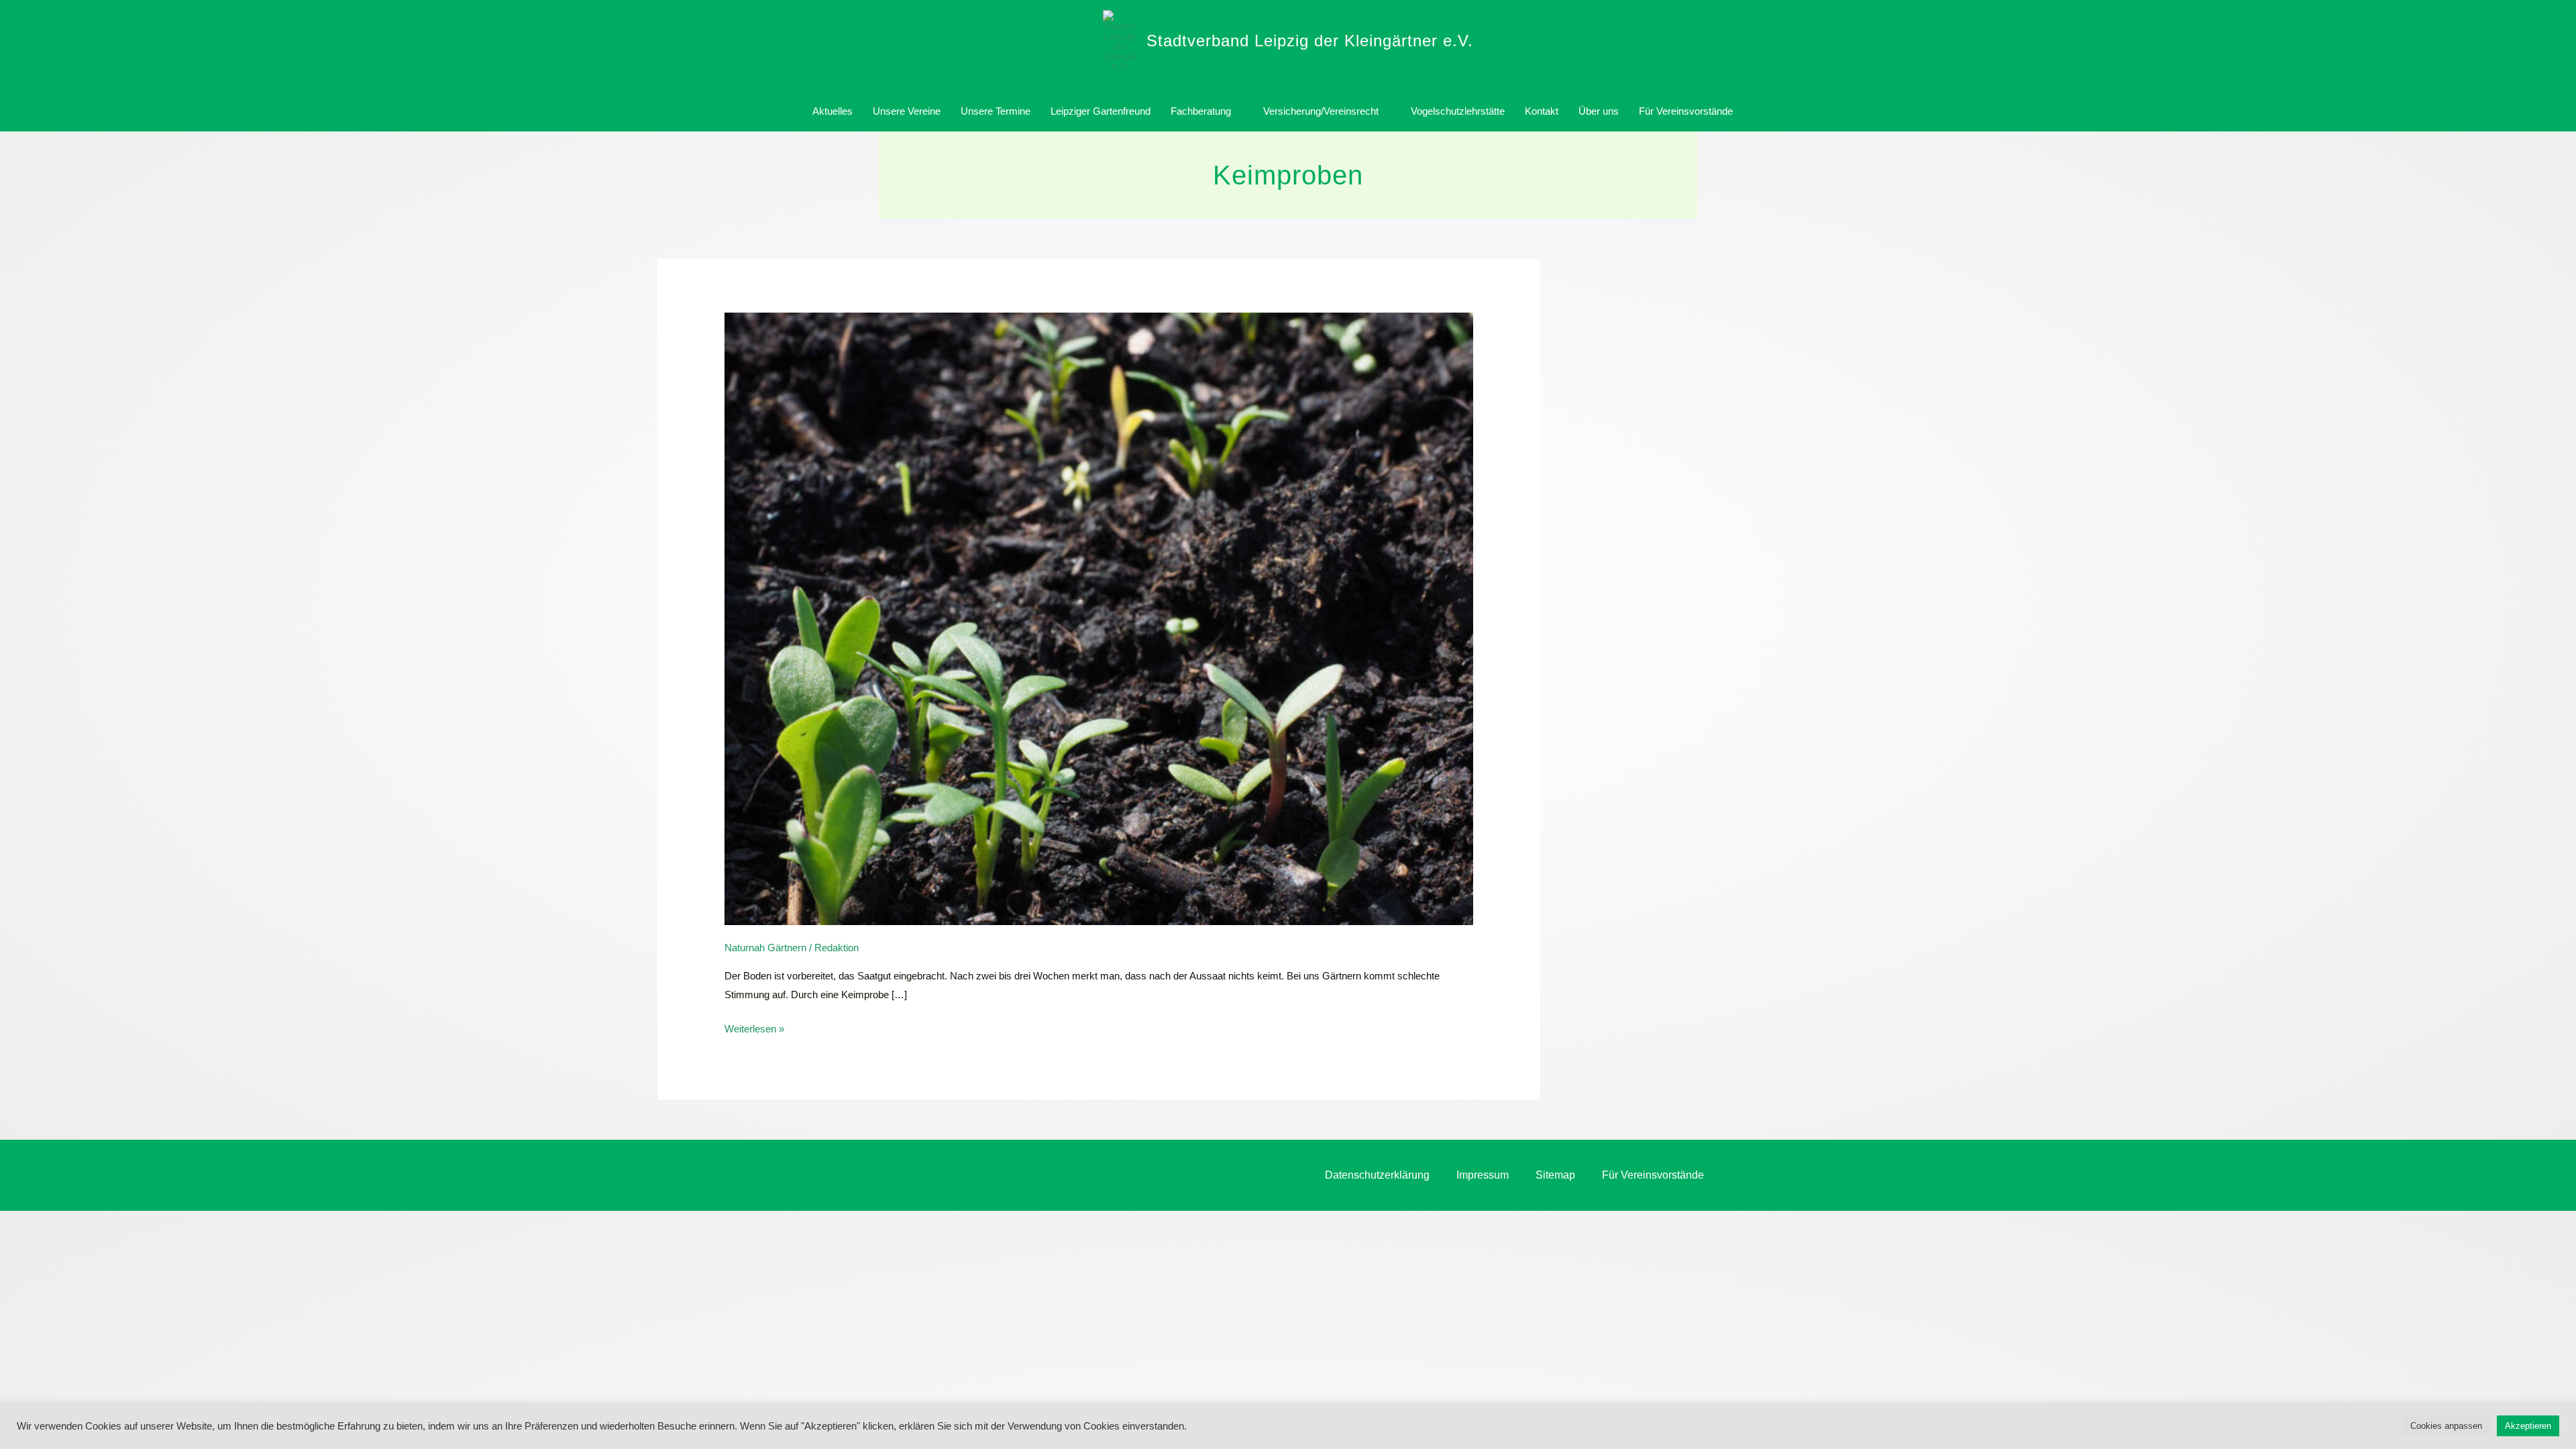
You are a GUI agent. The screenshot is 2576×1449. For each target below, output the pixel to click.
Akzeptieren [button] (2528, 1426)
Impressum (1483, 1175)
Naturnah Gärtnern (765, 948)
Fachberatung (1201, 111)
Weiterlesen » (754, 1027)
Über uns (1599, 111)
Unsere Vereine (907, 111)
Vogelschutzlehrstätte (1458, 111)
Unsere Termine (996, 111)
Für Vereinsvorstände (1686, 111)
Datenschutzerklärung (1377, 1175)
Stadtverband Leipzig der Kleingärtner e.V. (1310, 41)
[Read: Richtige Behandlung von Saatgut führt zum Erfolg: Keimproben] (1099, 618)
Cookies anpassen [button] (2446, 1426)
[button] (1758, 111)
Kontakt (1542, 111)
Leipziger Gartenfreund (1101, 111)
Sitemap (1555, 1175)
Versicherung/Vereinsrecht (1321, 111)
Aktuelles (833, 111)
